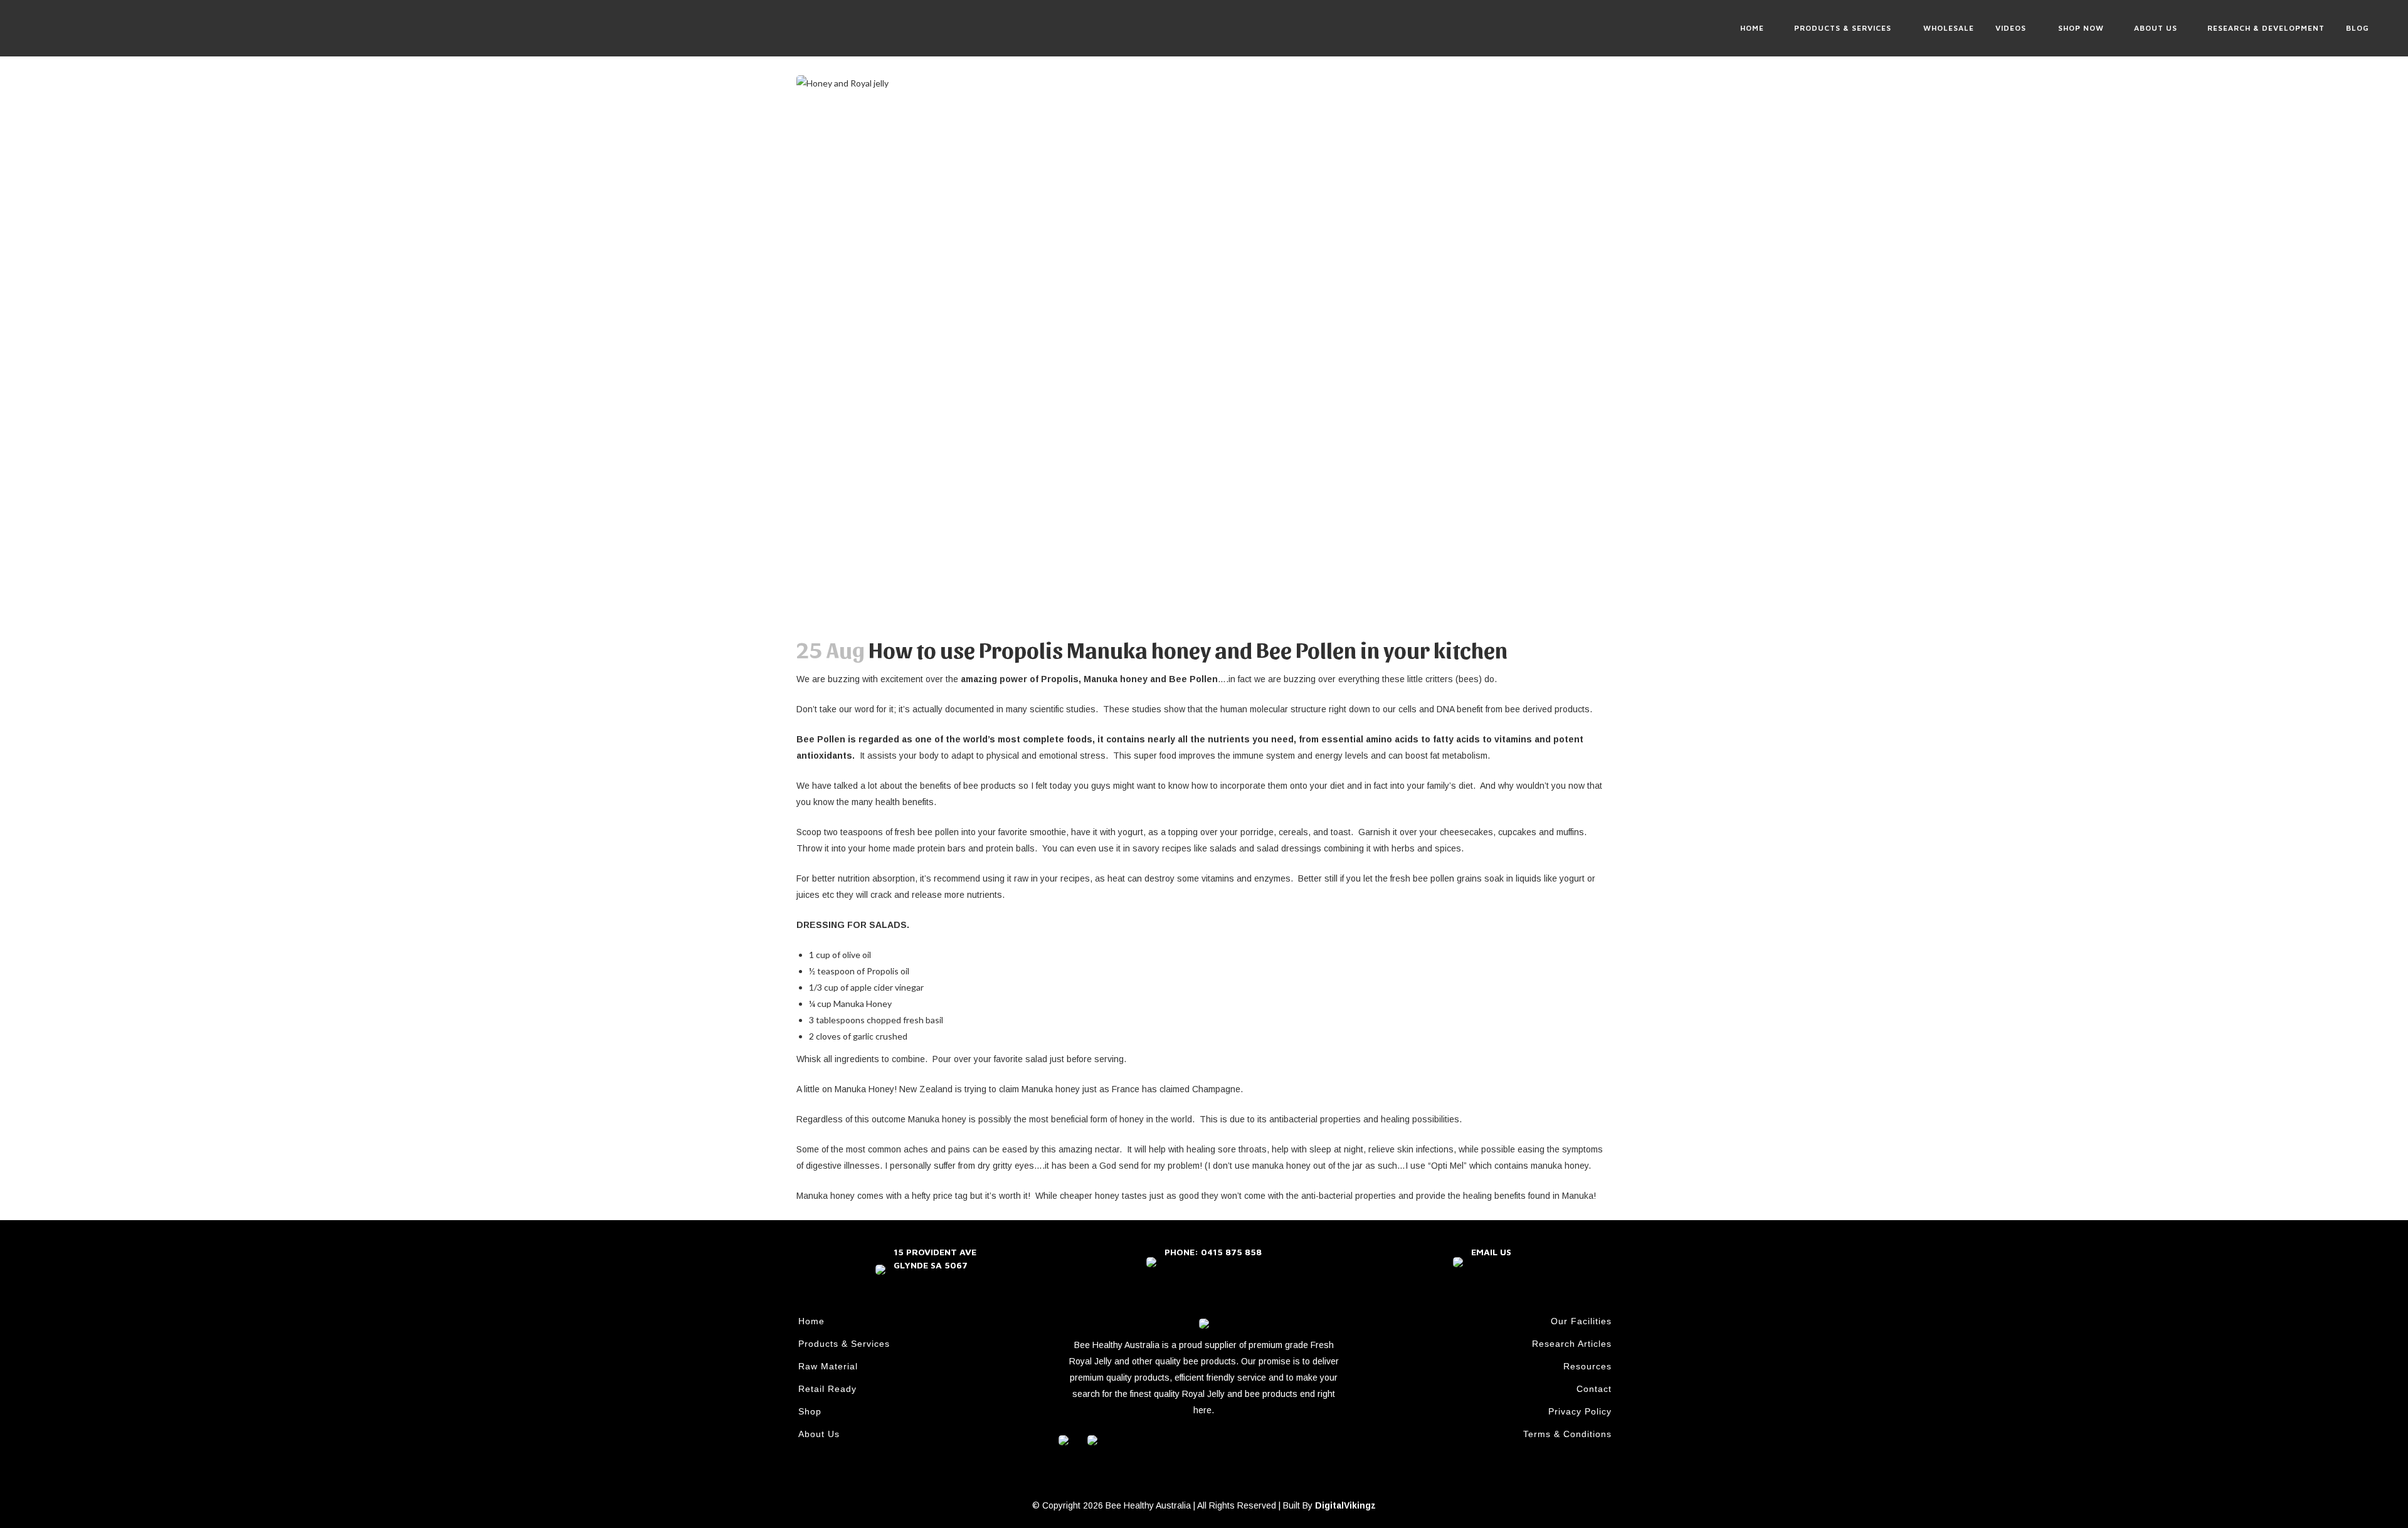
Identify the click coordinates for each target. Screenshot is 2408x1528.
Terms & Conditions (1567, 1434)
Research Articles (1572, 1344)
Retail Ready (827, 1389)
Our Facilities (1581, 1321)
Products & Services (844, 1344)
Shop (810, 1411)
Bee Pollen (1192, 679)
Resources (1587, 1366)
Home (811, 1321)
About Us (819, 1434)
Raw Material (828, 1366)
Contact (1594, 1389)
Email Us (1491, 1252)
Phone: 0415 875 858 (1213, 1252)
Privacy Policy (1580, 1411)
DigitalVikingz (1345, 1505)
